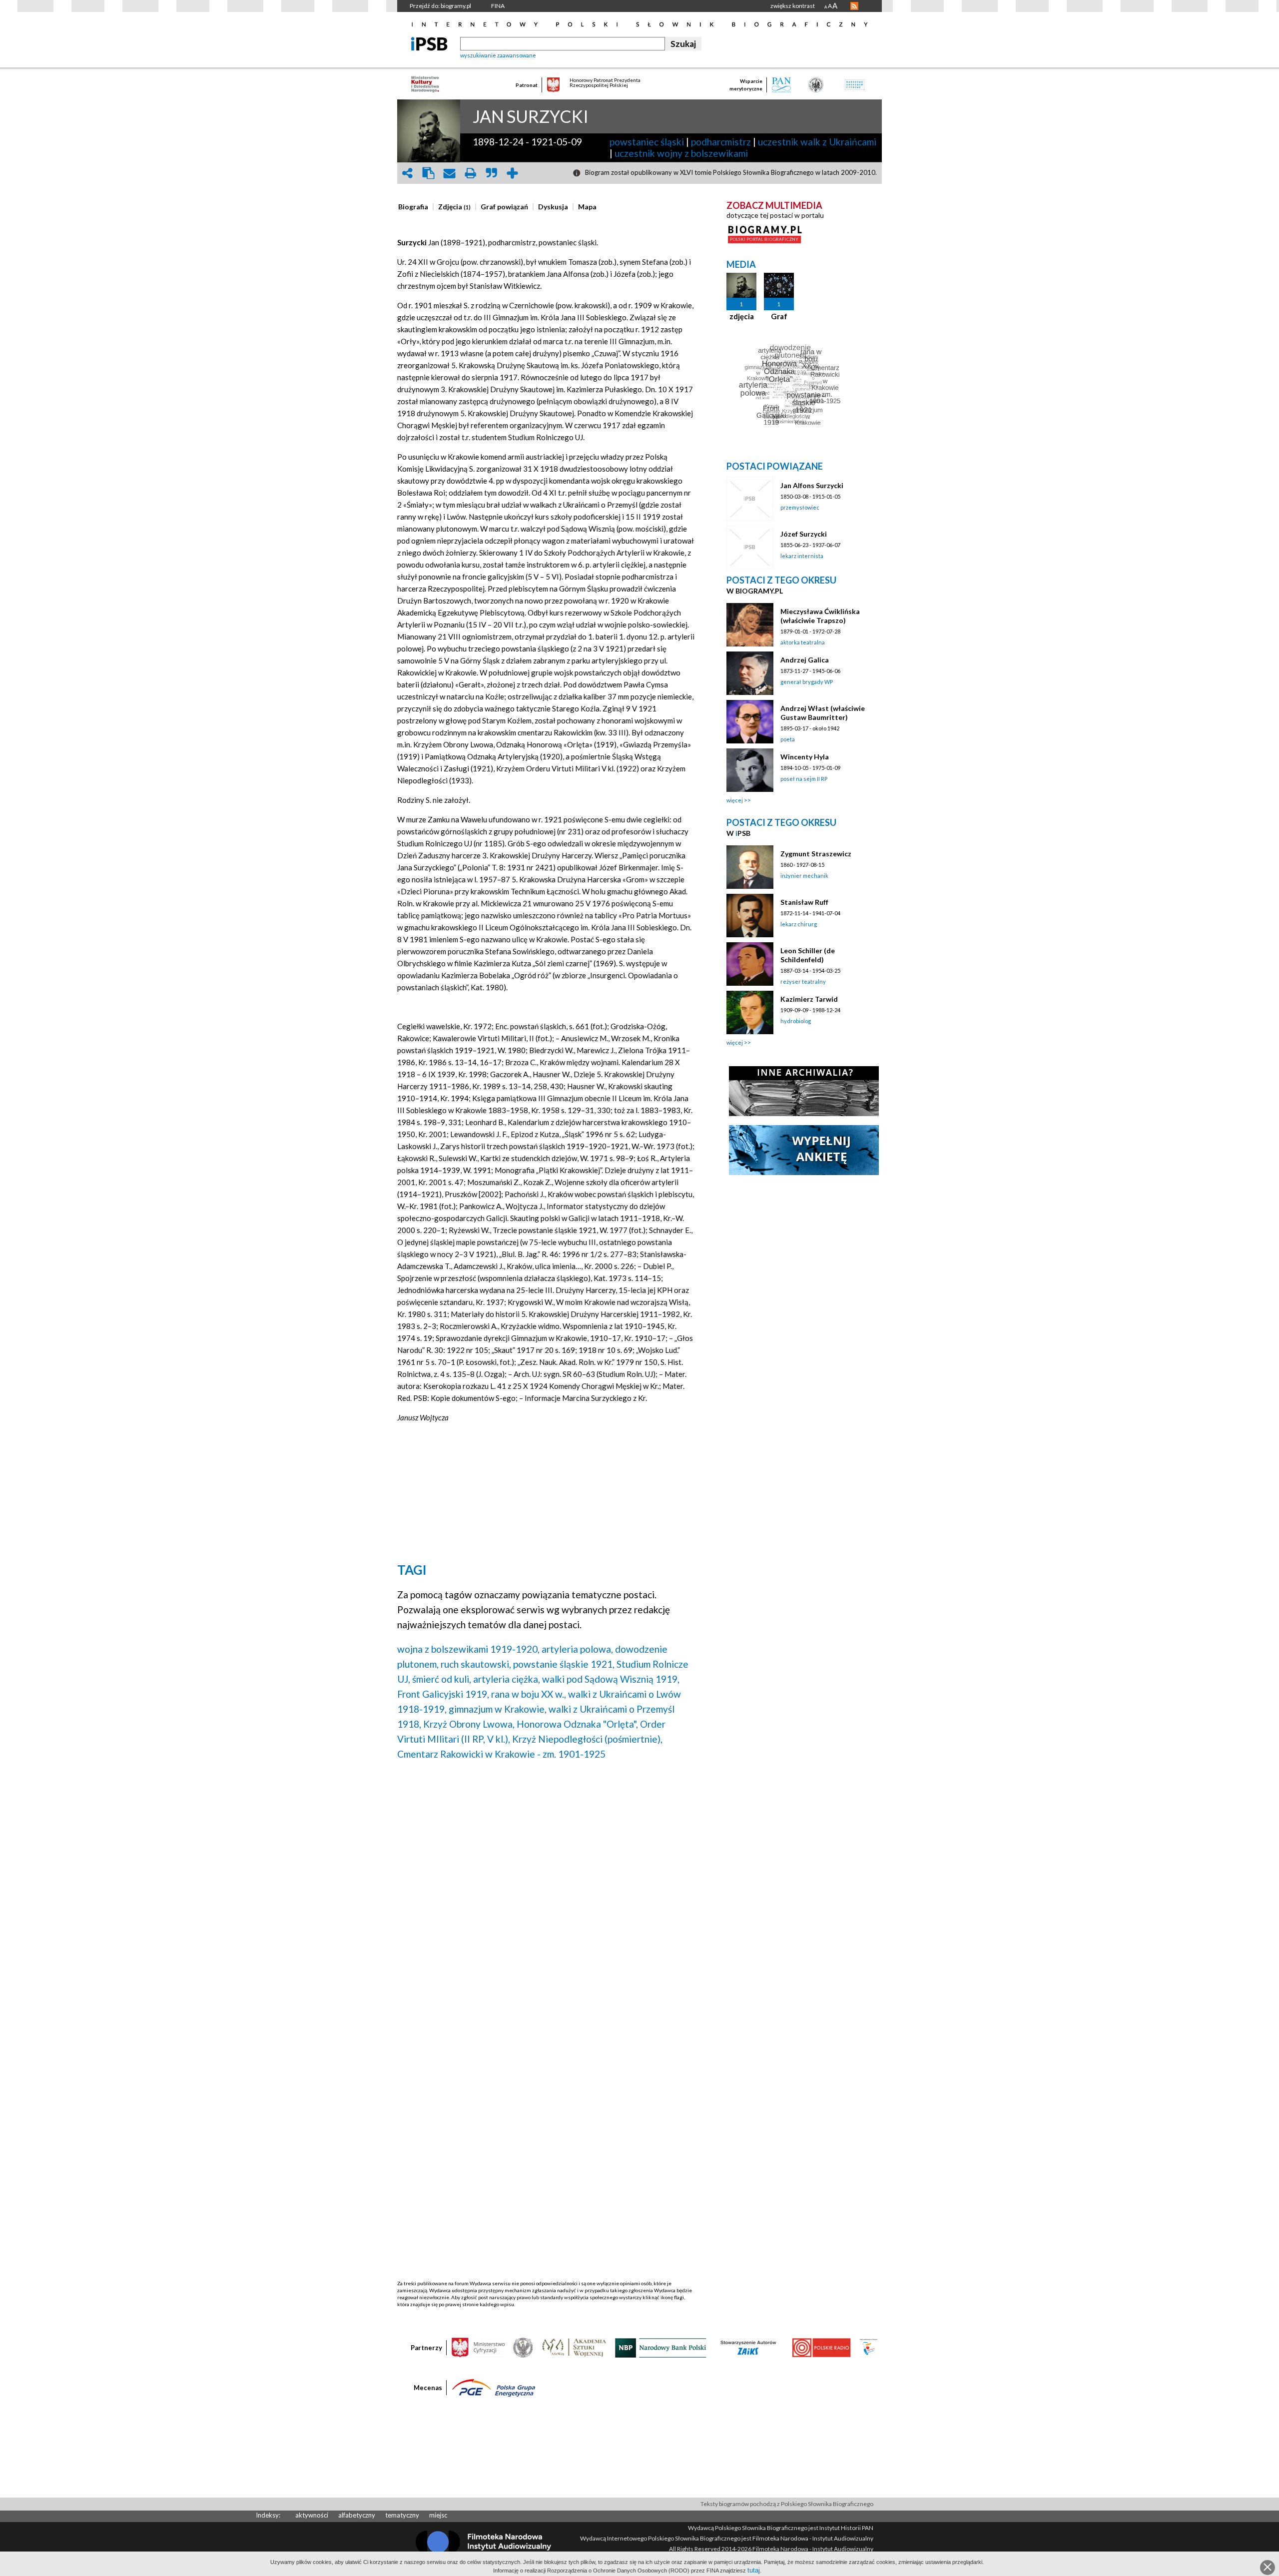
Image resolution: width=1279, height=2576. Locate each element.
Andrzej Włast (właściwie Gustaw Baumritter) (823, 713)
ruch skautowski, (476, 1664)
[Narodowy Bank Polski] (661, 2347)
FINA (498, 6)
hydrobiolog (796, 1021)
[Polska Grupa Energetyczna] (494, 2387)
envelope (449, 173)
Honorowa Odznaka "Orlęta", (577, 1724)
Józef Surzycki (804, 534)
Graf (779, 316)
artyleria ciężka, (507, 1679)
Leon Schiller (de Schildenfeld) (808, 955)
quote (491, 173)
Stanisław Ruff (804, 902)
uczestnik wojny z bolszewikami (681, 153)
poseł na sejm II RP (804, 779)
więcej (735, 800)
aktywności (312, 2515)
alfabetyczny (357, 2515)
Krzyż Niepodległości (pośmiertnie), (587, 1739)
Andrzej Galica (805, 660)
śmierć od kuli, (442, 1679)
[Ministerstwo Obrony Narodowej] (523, 2347)
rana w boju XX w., (529, 1694)
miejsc (438, 2515)
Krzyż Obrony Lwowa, (469, 1724)
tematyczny (402, 2515)
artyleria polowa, (577, 1649)
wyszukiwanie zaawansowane (498, 55)
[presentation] (413, 207)
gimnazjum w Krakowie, (498, 1709)
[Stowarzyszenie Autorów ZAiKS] (749, 2347)
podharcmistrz (721, 142)
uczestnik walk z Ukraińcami (817, 142)
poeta (788, 739)
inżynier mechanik (804, 876)
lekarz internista (802, 556)
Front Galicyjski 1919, (443, 1694)
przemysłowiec (800, 507)
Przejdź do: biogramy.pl (440, 6)
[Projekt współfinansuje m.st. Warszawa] (869, 2347)
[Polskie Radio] (821, 2347)
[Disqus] (546, 1896)
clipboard (428, 173)
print (470, 173)
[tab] (416, 207)
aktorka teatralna (803, 642)
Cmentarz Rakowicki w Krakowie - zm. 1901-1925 (501, 1754)
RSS (854, 6)
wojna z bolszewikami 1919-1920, (468, 1649)
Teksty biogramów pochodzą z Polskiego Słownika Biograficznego (787, 2504)
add (512, 173)
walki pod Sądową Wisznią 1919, (611, 1679)
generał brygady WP (807, 682)
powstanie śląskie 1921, (564, 1664)
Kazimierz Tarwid (809, 999)
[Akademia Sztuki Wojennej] (574, 2347)
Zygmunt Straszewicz (816, 854)
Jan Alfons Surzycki (812, 485)
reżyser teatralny (803, 981)
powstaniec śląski (647, 142)
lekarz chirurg (799, 924)
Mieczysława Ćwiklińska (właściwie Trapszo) (820, 616)
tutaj (754, 2570)
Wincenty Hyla (805, 757)
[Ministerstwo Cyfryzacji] (478, 2347)
